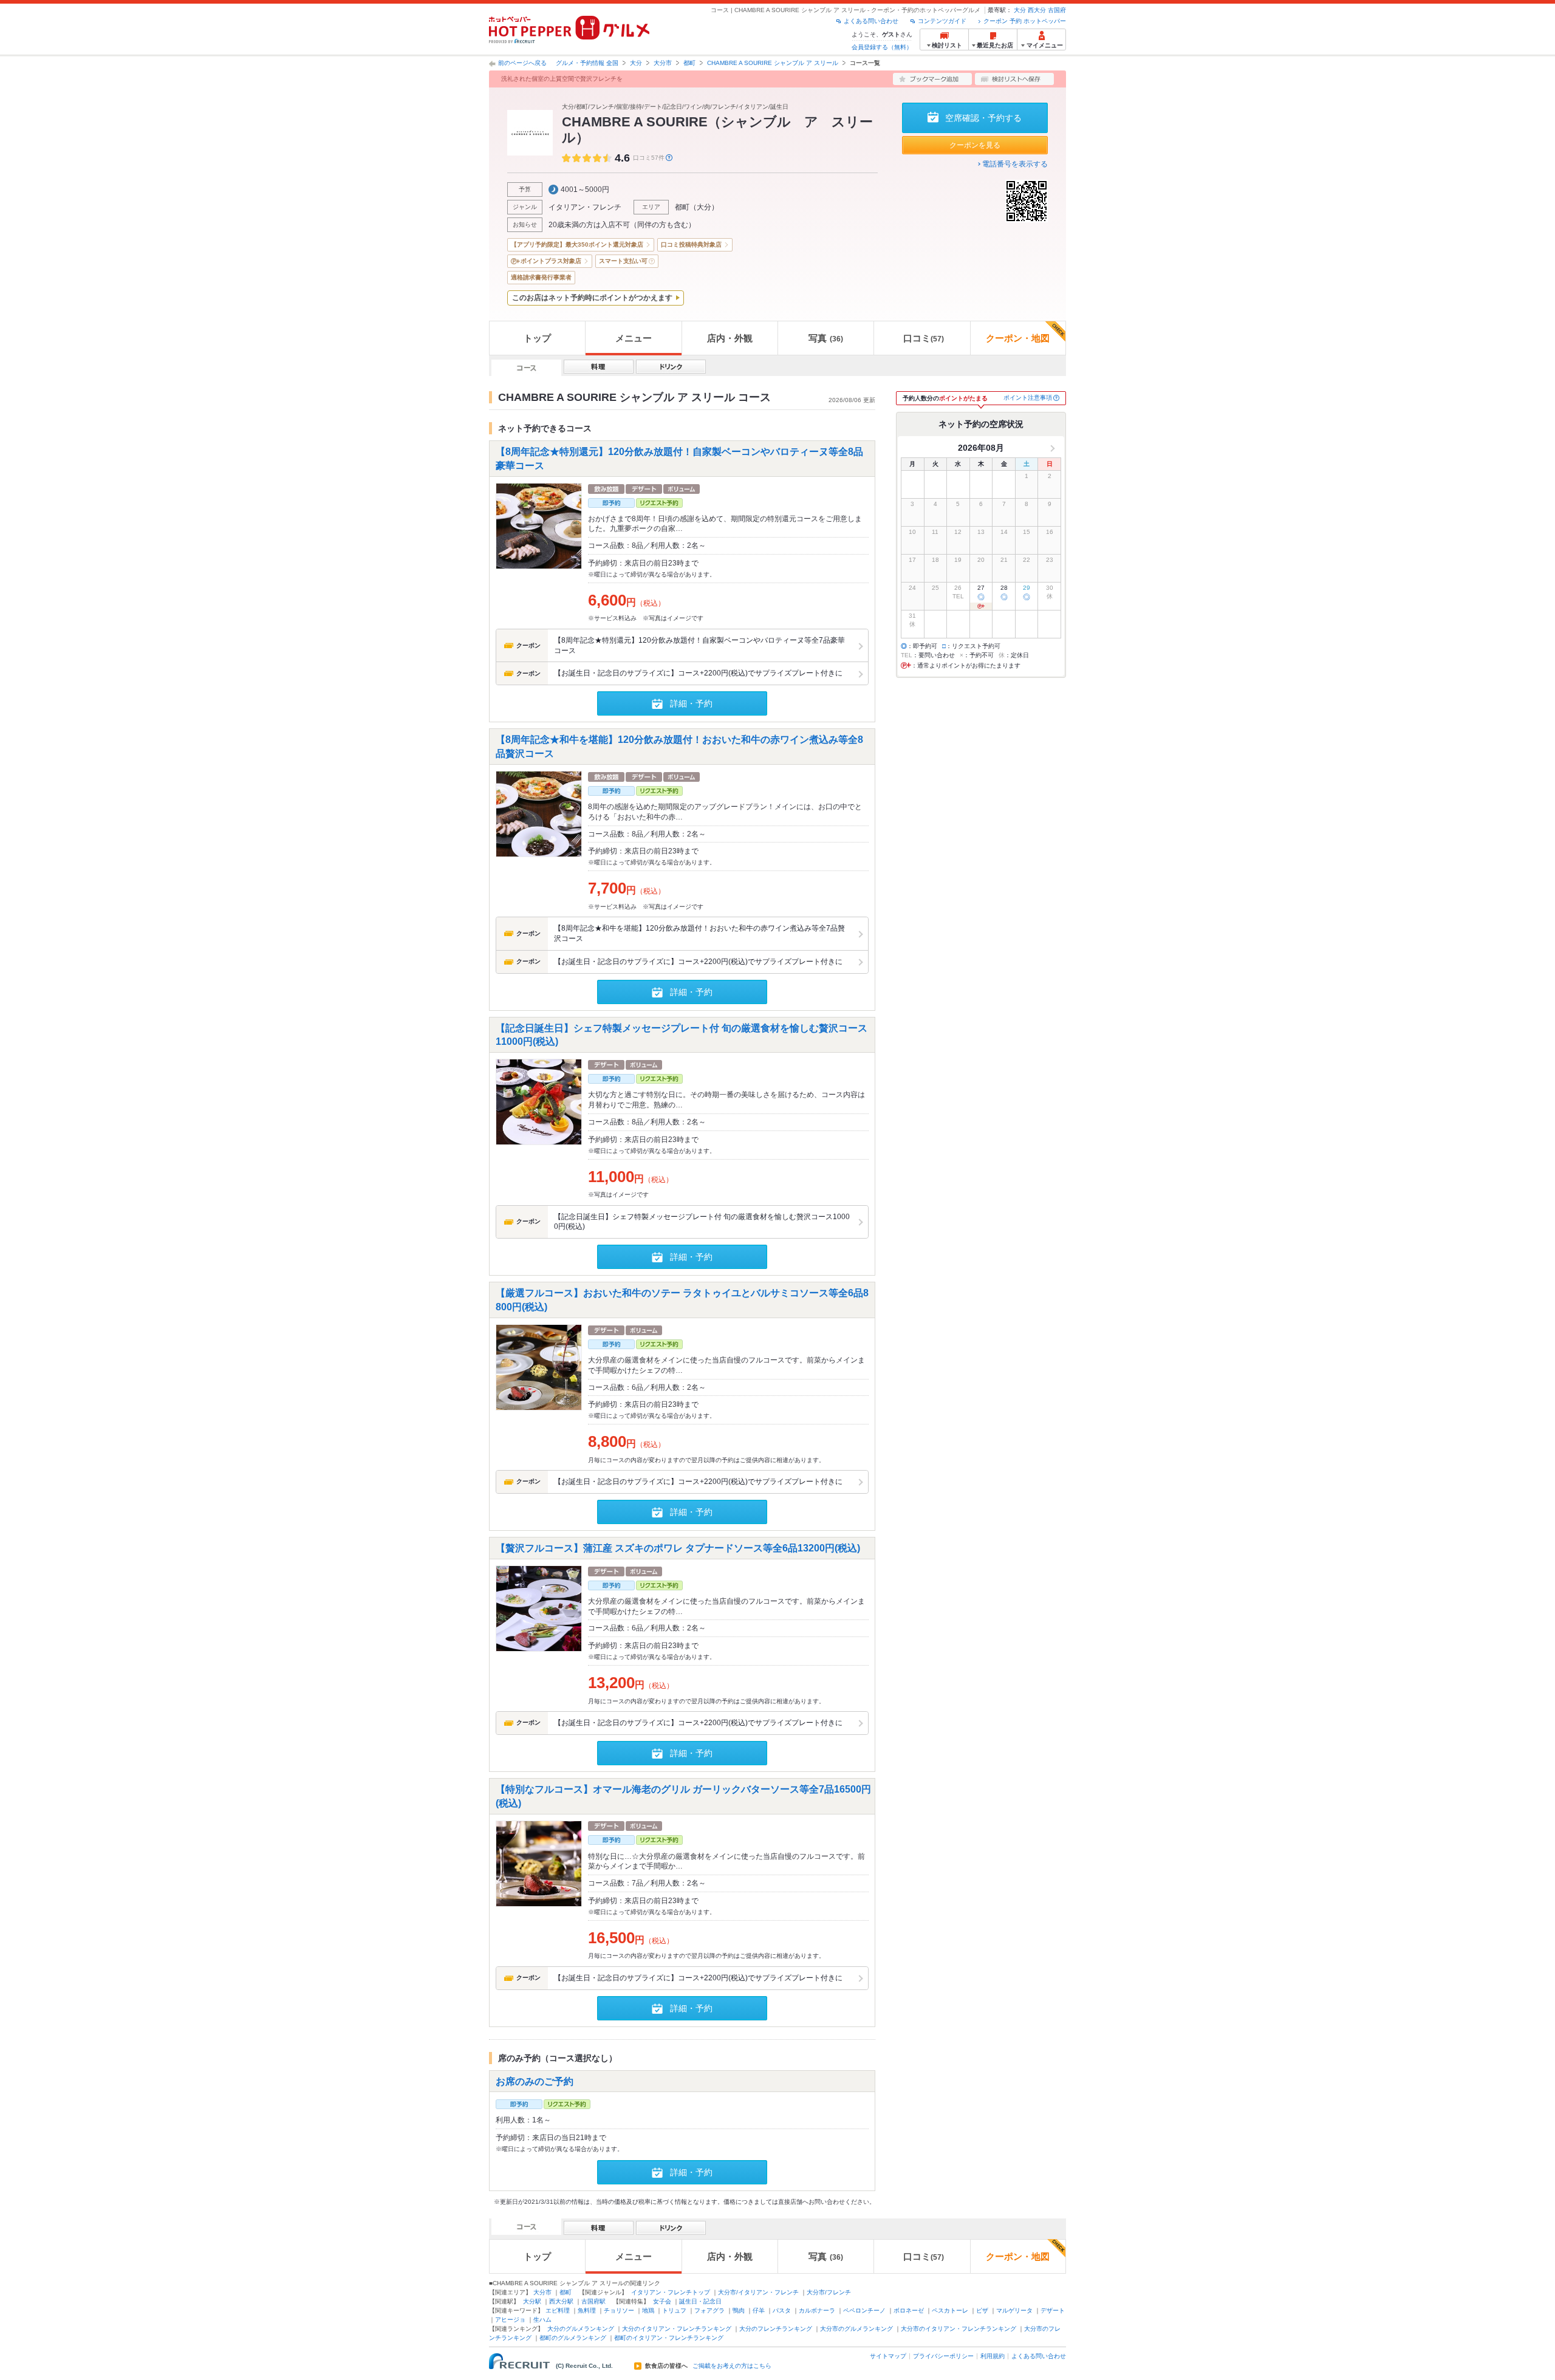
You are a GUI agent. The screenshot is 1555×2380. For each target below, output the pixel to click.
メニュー (634, 338)
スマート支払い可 (623, 261)
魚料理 (587, 2310)
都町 (689, 63)
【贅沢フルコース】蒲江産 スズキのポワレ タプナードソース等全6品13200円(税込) (678, 1547)
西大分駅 (561, 2301)
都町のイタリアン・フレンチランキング (669, 2338)
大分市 (663, 63)
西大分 (1037, 10)
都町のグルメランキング (573, 2338)
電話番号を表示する (1015, 164)
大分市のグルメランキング (856, 2329)
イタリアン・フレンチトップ (671, 2292)
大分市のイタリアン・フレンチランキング (959, 2329)
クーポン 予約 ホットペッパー (1025, 21)
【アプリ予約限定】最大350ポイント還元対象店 (577, 244)
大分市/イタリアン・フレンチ (758, 2292)
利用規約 (993, 2356)
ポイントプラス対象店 (551, 261)
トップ (537, 338)
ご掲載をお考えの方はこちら (732, 2366)
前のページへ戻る (522, 63)
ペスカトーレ (950, 2310)
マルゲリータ (1014, 2310)
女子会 (662, 2301)
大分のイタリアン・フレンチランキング (677, 2329)
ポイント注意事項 (1028, 398)
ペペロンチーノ (864, 2310)
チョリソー (619, 2310)
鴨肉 (739, 2310)
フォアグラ (709, 2310)
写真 (826, 338)
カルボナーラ (817, 2310)
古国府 (1057, 10)
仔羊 (759, 2310)
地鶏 (648, 2310)
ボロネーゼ (909, 2310)
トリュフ (674, 2310)
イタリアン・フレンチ (585, 207)
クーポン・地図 (1018, 338)
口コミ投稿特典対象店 (691, 244)
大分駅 (532, 2301)
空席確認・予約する (983, 118)
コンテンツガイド (942, 21)
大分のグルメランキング (581, 2329)
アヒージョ (510, 2320)
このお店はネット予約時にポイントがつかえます (592, 298)
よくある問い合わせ (871, 21)
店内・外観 (730, 338)
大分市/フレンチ (829, 2292)
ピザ (982, 2310)
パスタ (782, 2310)
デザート (1053, 2310)
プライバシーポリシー (943, 2356)
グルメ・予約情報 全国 (587, 63)
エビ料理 (558, 2310)
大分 (1020, 10)
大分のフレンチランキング (776, 2329)
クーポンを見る (975, 145)
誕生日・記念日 (700, 2301)
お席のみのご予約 (535, 2081)
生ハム (542, 2320)
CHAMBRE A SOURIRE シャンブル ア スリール (773, 63)
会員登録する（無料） (882, 47)
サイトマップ (888, 2356)
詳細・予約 (691, 703)
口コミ (924, 338)
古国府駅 (593, 2301)
